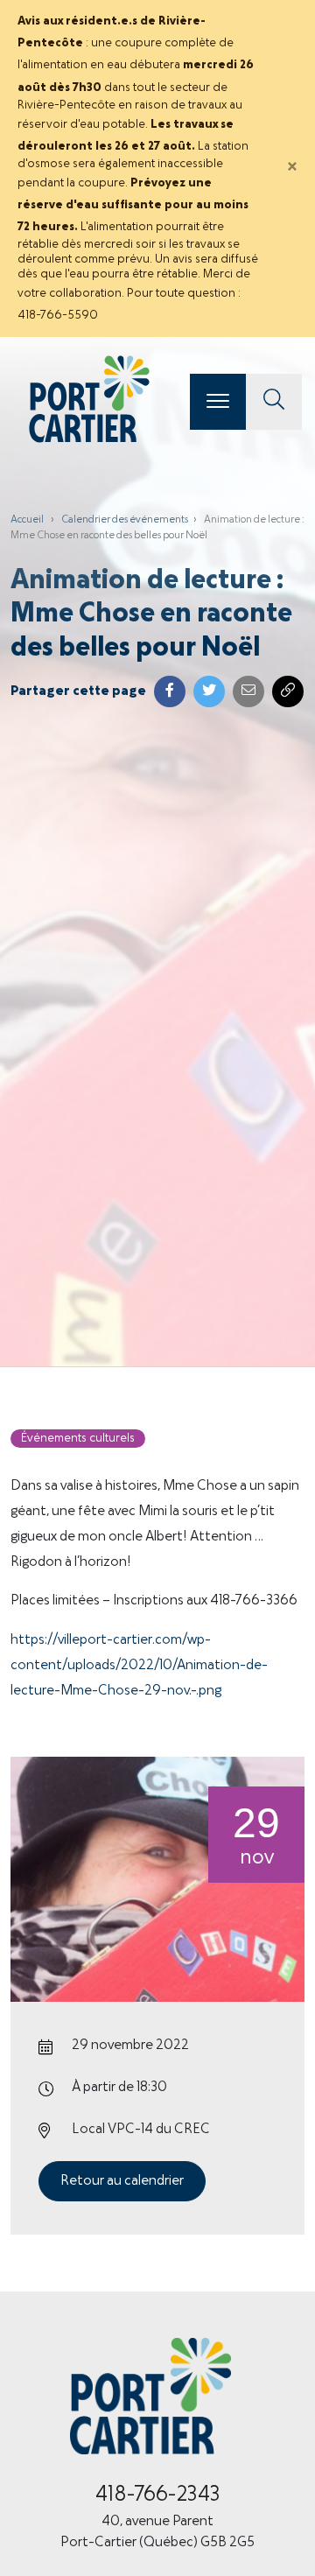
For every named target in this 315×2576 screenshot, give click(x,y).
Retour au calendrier (122, 2181)
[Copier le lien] (288, 691)
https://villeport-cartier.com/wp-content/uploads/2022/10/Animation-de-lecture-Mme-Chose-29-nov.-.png (139, 1666)
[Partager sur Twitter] (209, 691)
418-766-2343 (158, 2495)
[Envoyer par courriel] (248, 691)
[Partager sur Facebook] (170, 691)
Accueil (27, 520)
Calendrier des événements (125, 520)
